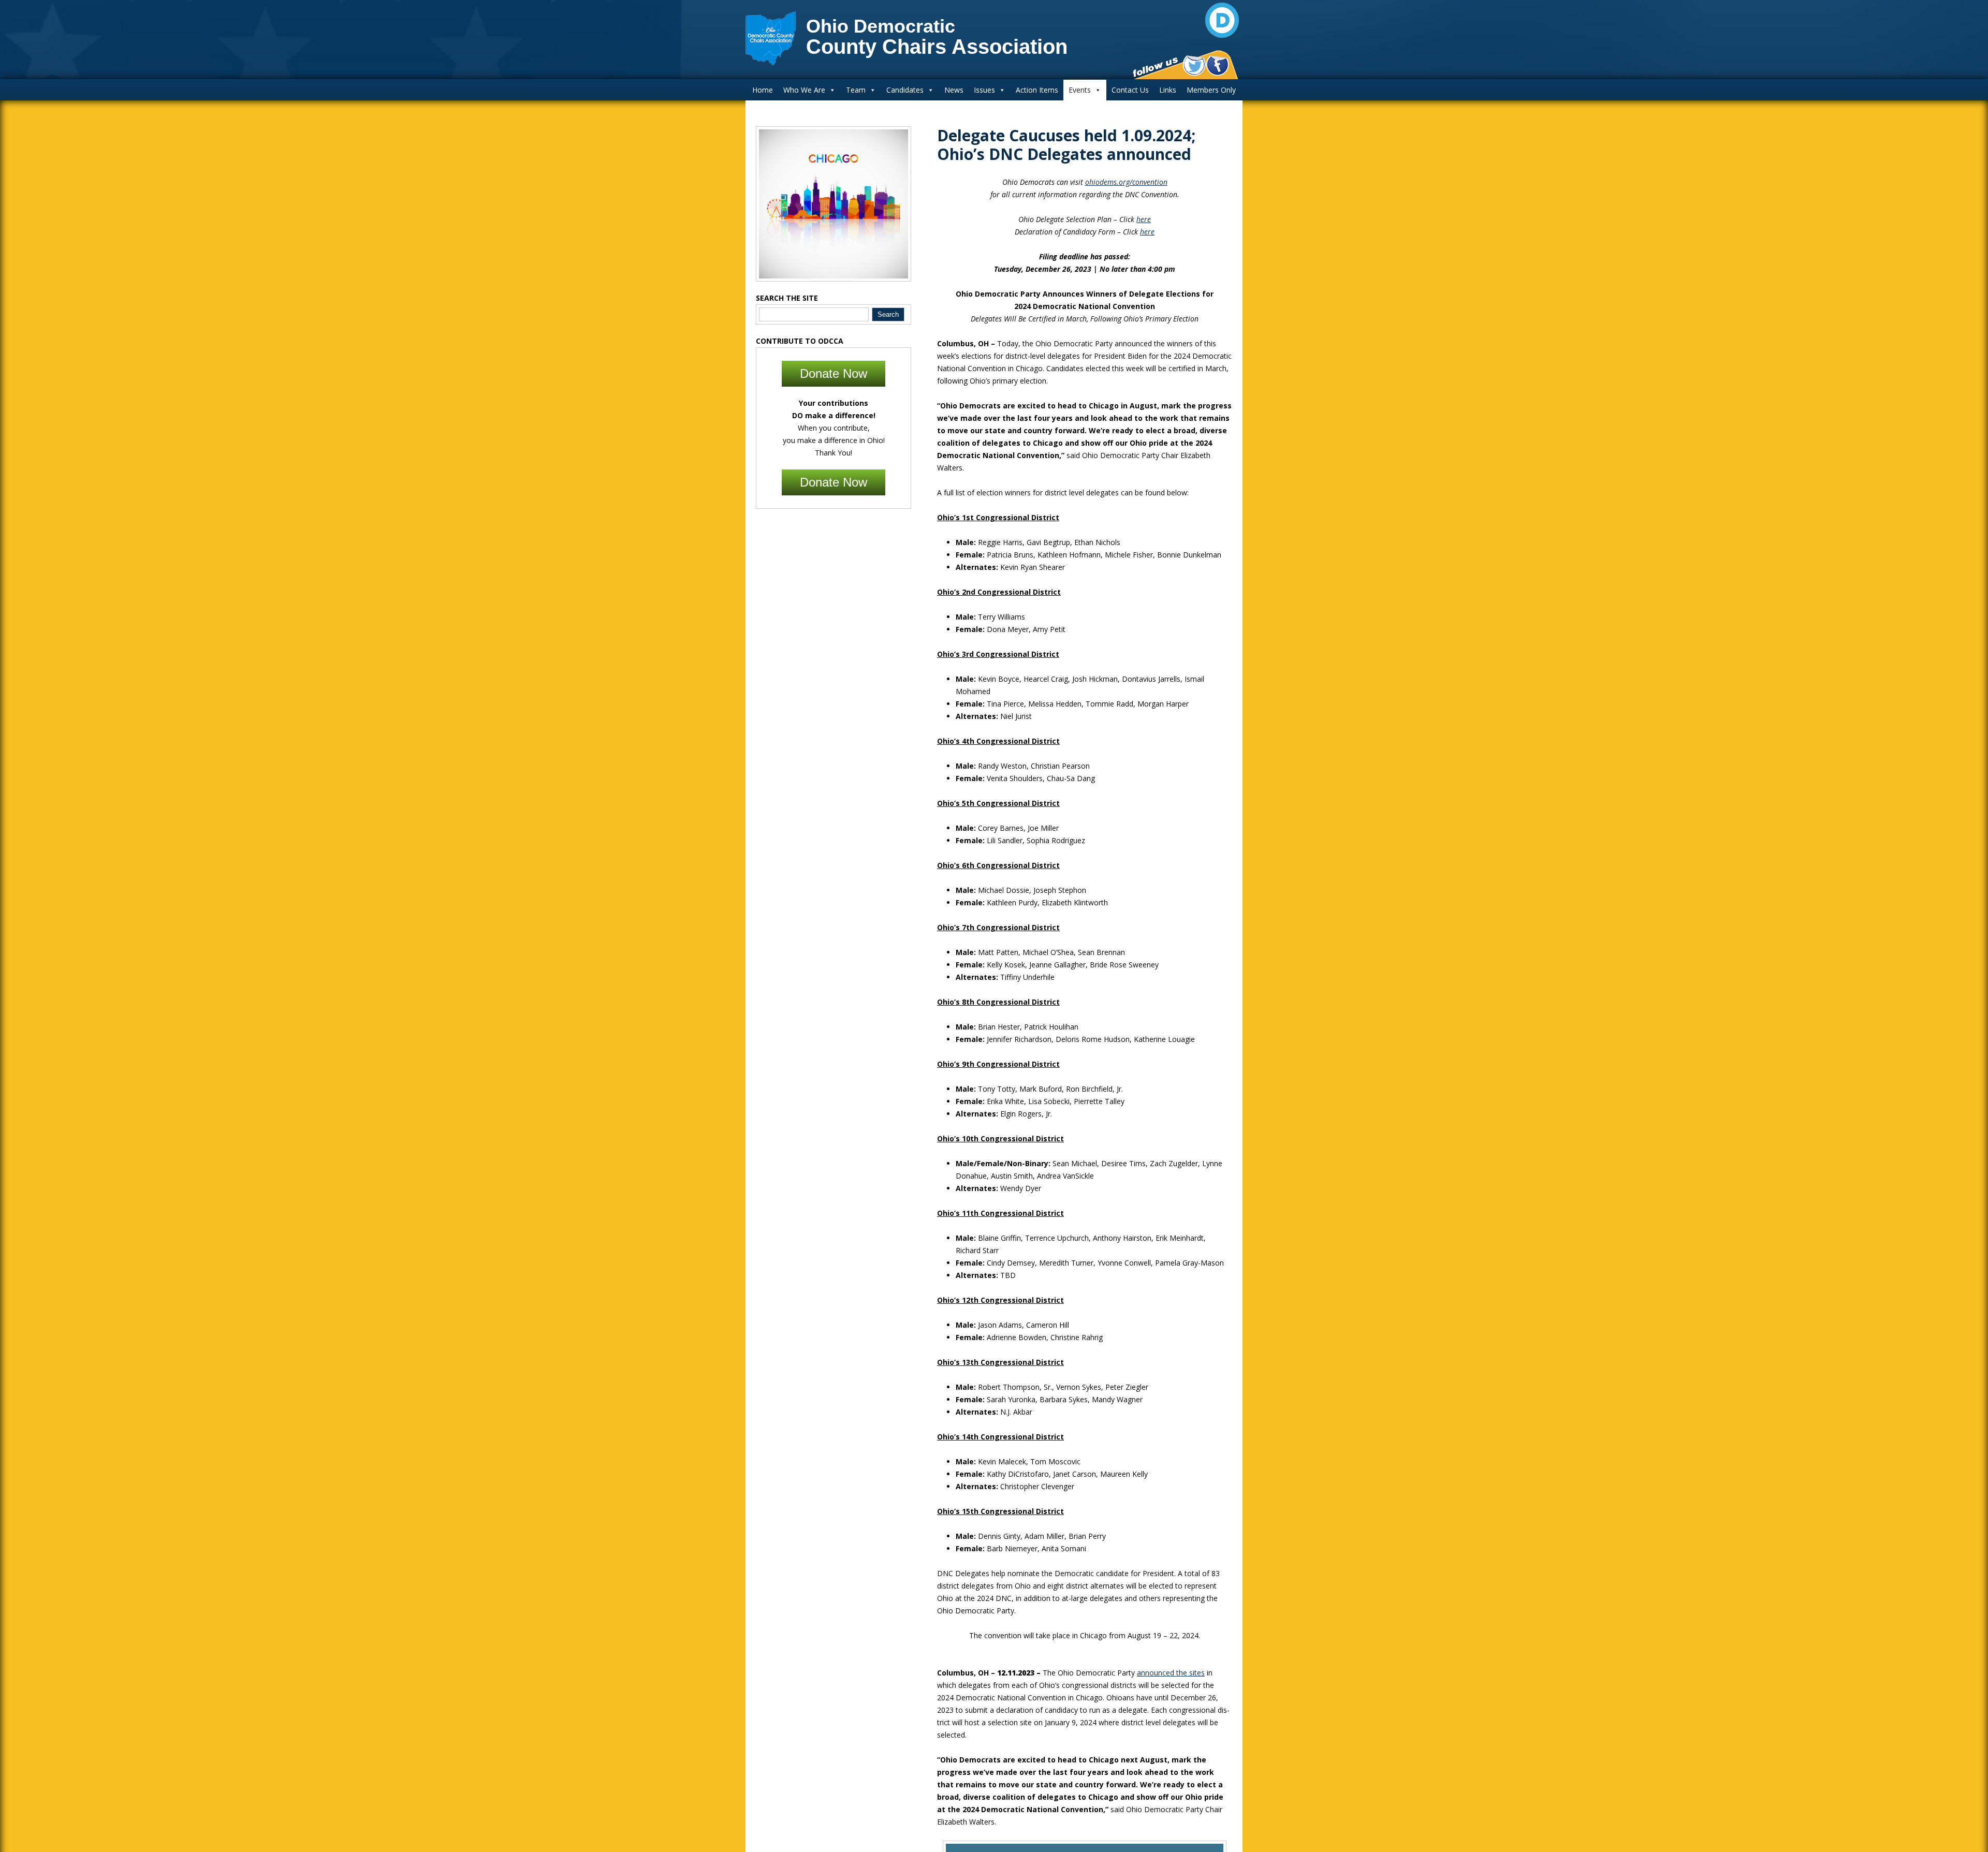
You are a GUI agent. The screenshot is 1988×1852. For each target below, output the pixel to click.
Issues (984, 90)
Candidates (905, 90)
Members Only (1211, 90)
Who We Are (804, 90)
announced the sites (1171, 1673)
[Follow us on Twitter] (1194, 66)
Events (1080, 90)
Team (856, 90)
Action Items (1037, 90)
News (954, 90)
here (1144, 219)
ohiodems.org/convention (1126, 182)
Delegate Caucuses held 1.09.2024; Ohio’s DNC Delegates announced (1066, 145)
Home (763, 90)
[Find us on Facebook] (1217, 66)
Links (1168, 90)
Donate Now (834, 373)
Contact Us (1130, 90)
